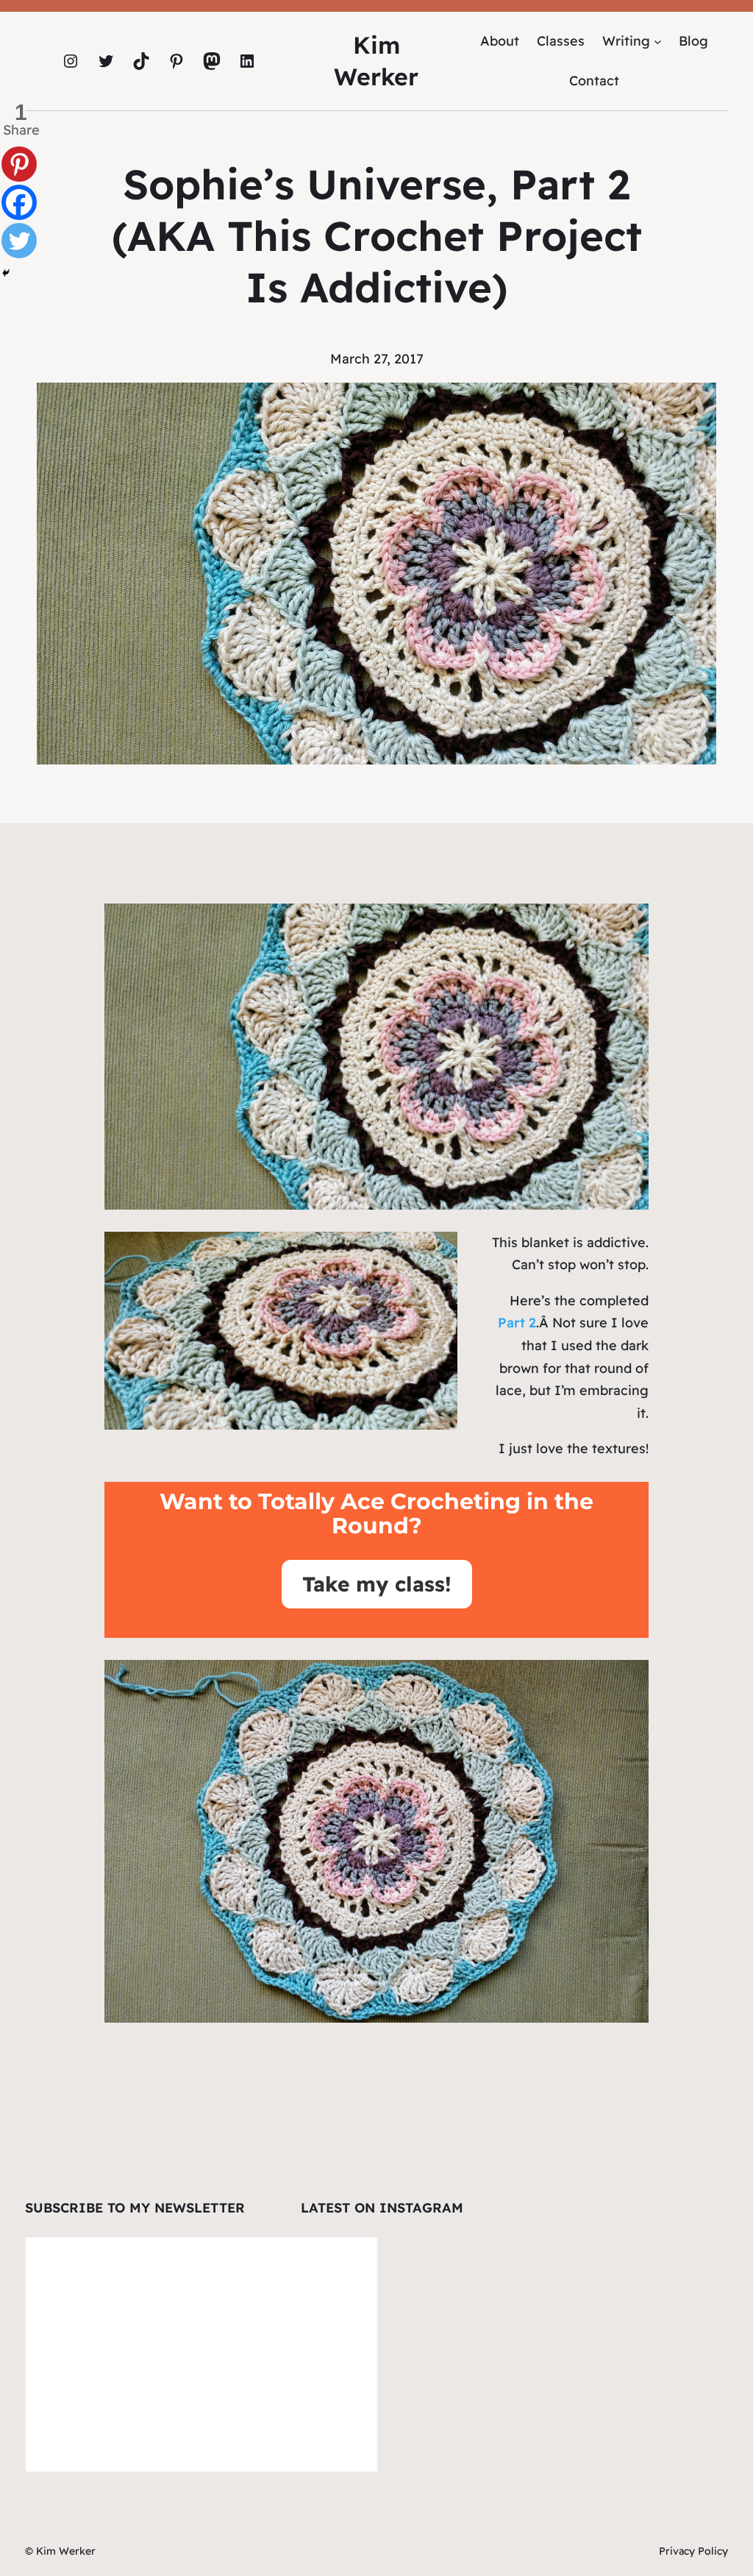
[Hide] (6, 273)
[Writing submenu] (658, 41)
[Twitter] (19, 241)
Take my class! (377, 1584)
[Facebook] (19, 202)
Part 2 (517, 1323)
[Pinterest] (19, 164)
